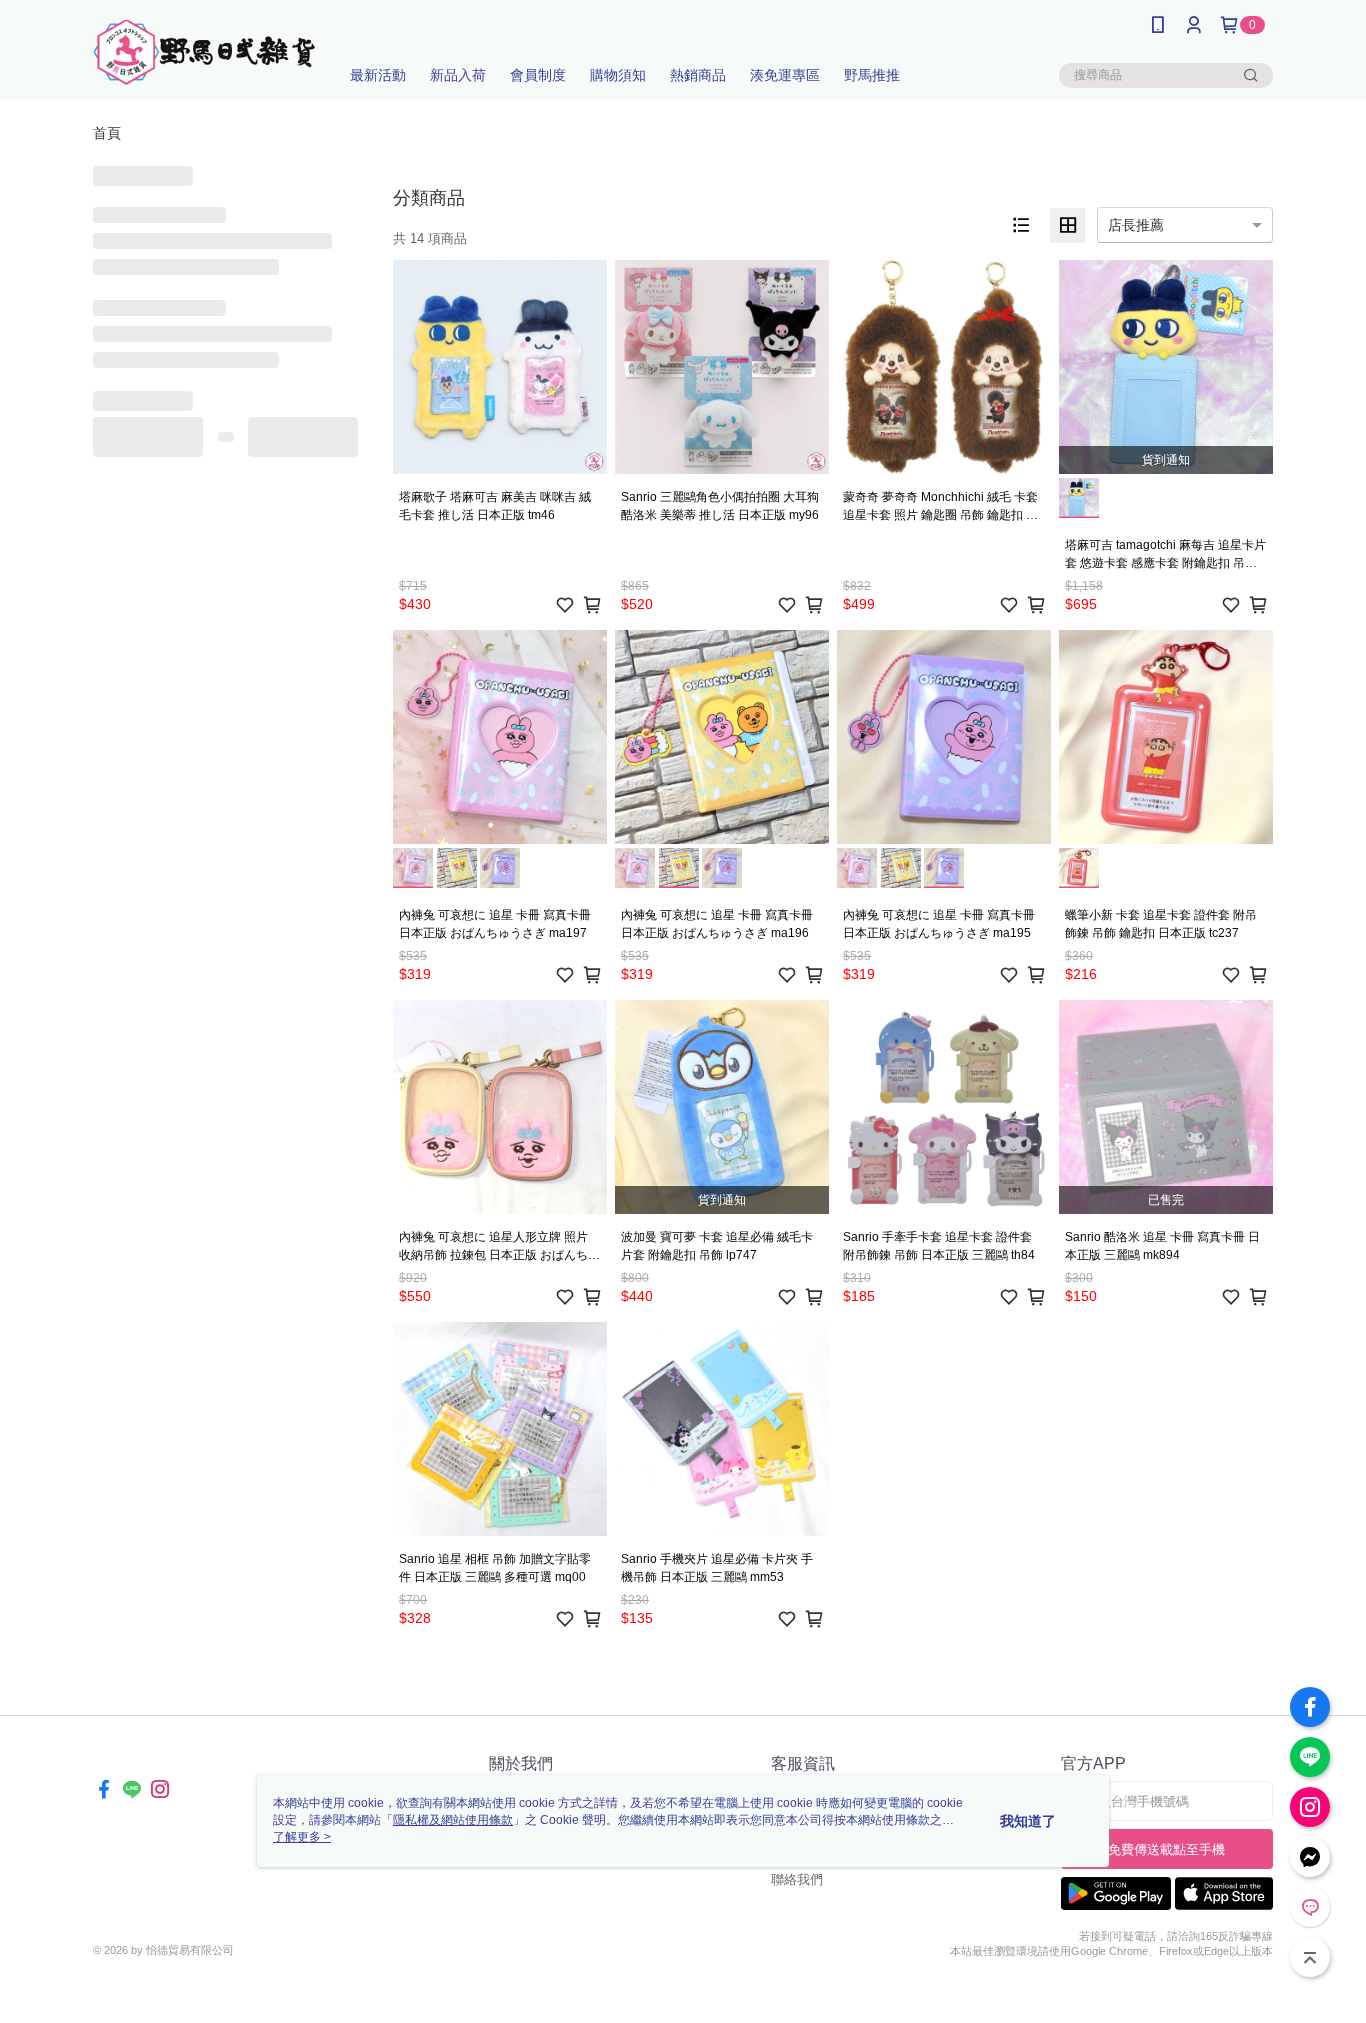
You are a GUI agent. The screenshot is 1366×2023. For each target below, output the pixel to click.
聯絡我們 (797, 1879)
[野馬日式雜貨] (204, 52)
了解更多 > (302, 1837)
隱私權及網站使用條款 (453, 1820)
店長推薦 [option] (1136, 225)
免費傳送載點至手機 (1166, 1849)
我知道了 (1028, 1821)
